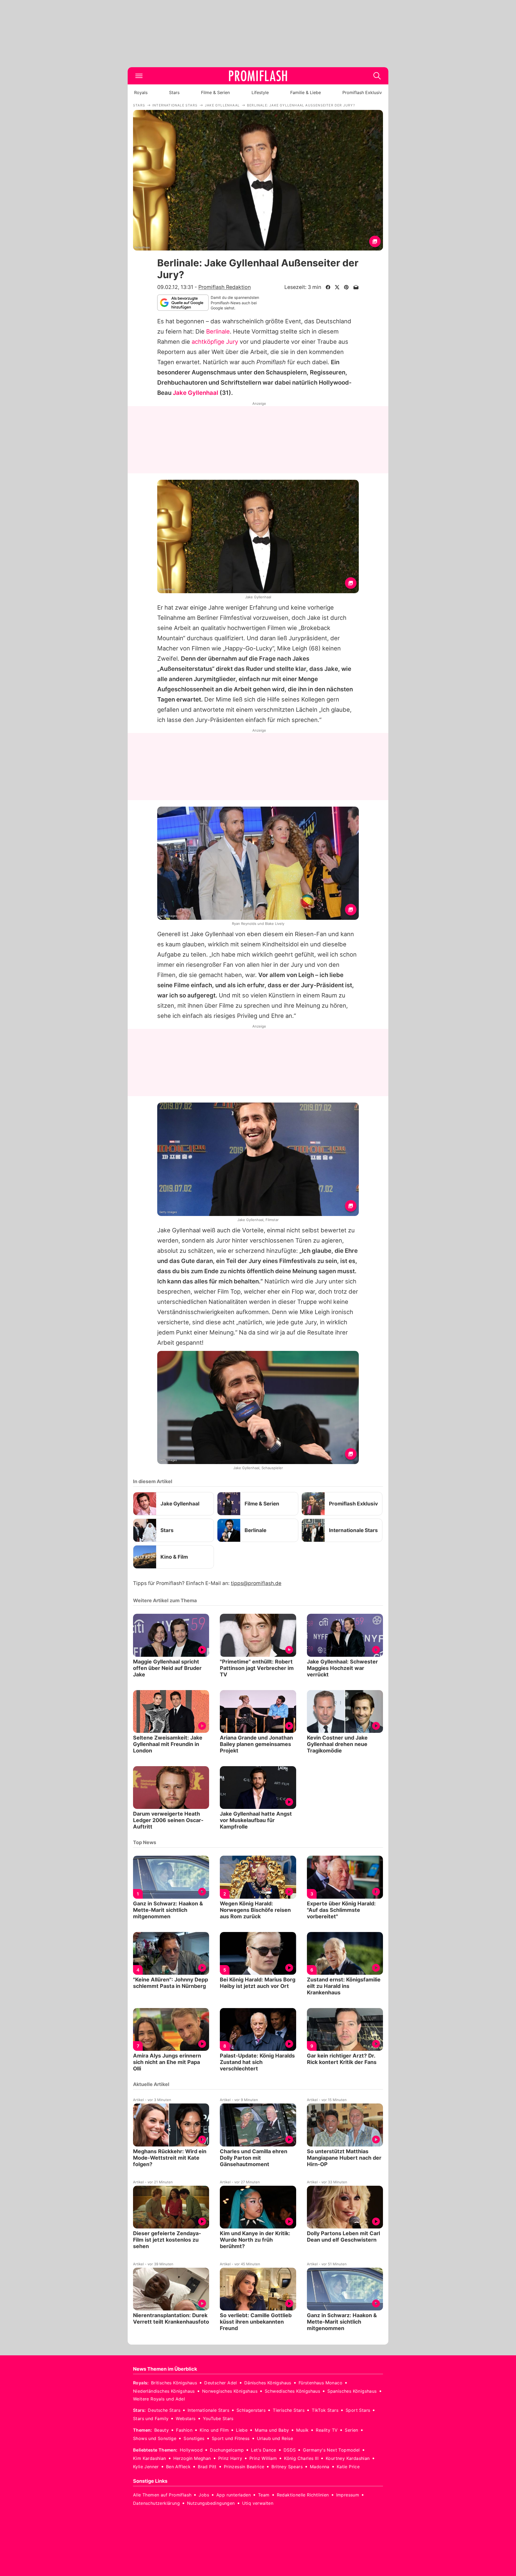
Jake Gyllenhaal (196, 393)
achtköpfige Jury (215, 342)
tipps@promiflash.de (256, 1583)
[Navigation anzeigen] (139, 76)
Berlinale (218, 331)
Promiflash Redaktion (225, 287)
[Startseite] (258, 76)
